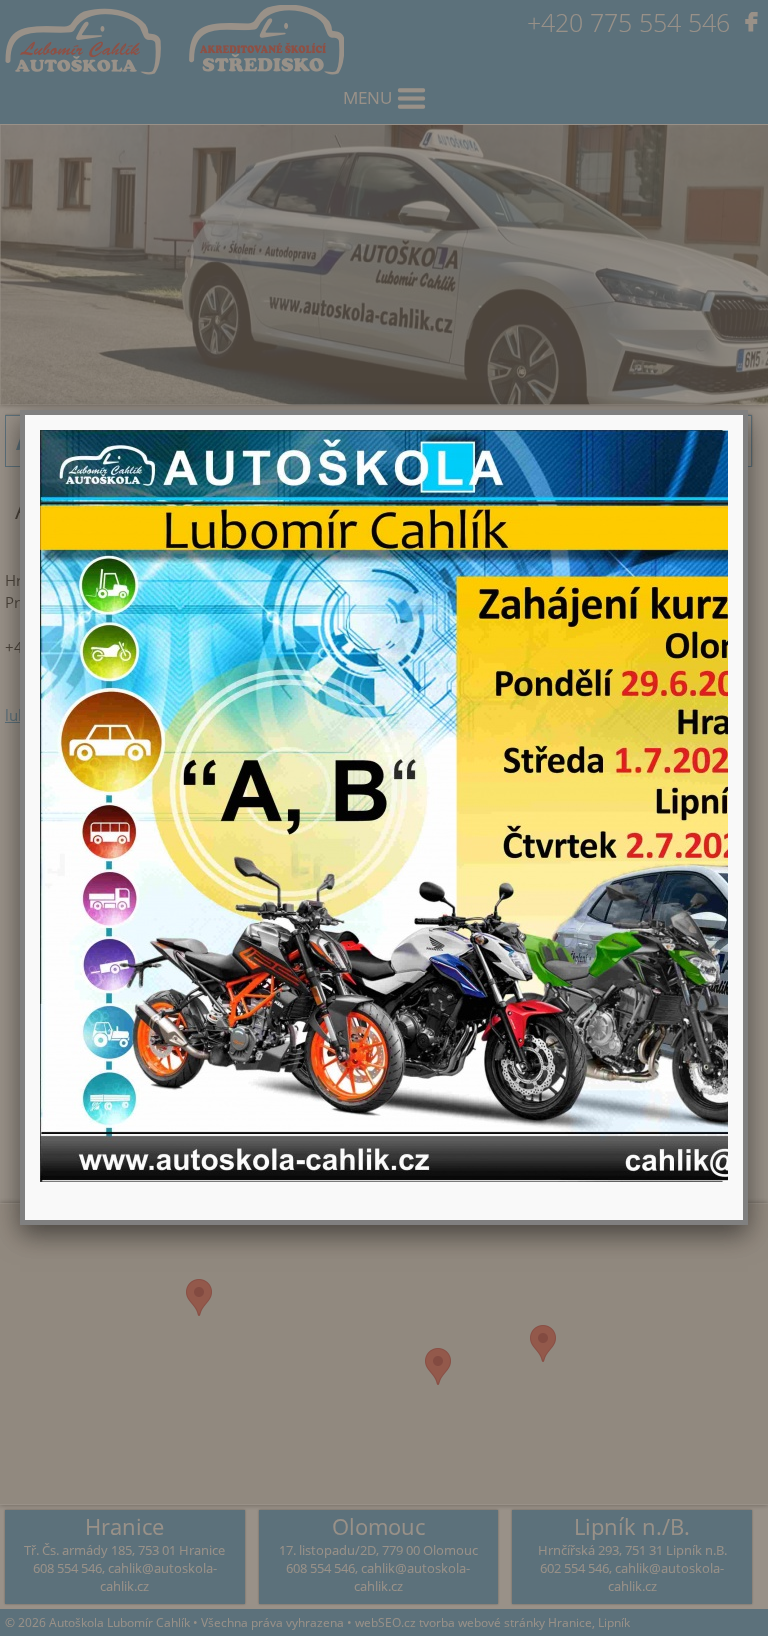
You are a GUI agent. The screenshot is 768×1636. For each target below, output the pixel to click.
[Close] (743, 415)
